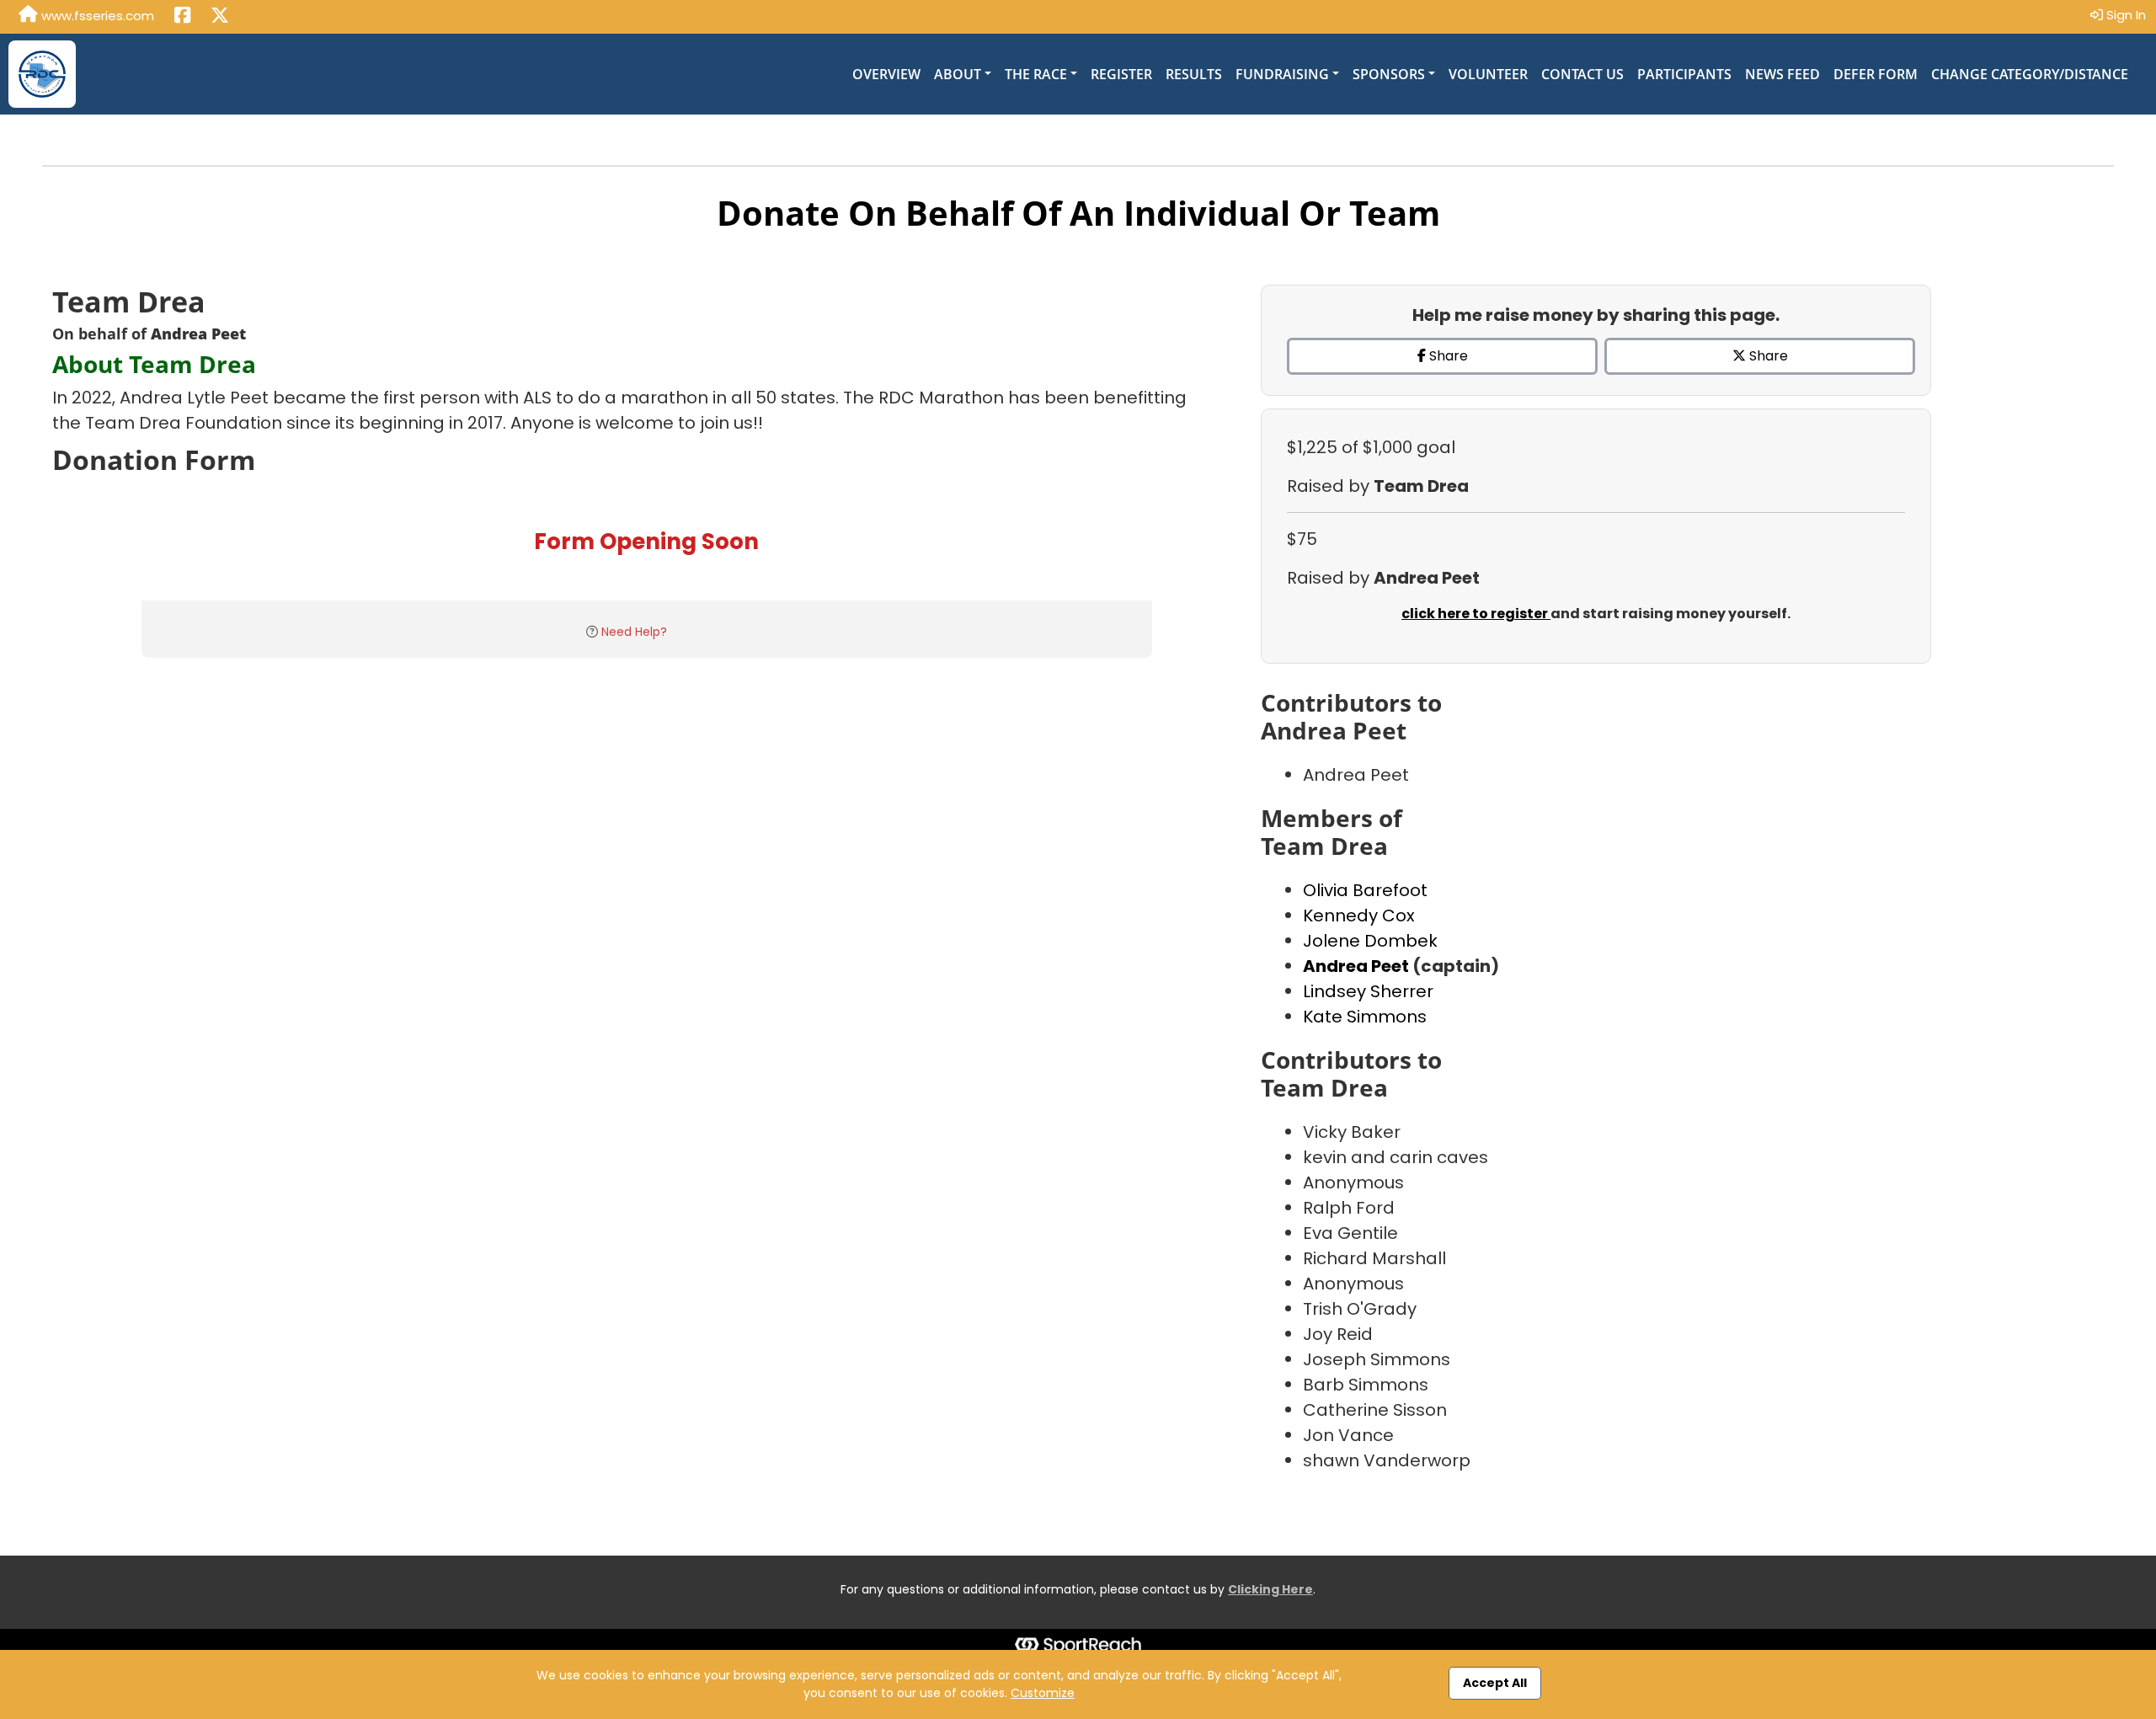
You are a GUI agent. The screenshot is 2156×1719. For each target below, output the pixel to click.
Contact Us (1582, 74)
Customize (1043, 1693)
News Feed (1782, 74)
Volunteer (1488, 74)
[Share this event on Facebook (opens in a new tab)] (182, 17)
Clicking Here (1270, 1589)
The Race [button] (1036, 74)
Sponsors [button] (1389, 74)
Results (1194, 74)
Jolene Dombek (1370, 941)
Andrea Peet (1358, 966)
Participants (1684, 74)
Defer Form (1876, 74)
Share (1447, 356)
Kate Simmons (1365, 1017)
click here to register (1476, 614)
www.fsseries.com (96, 16)
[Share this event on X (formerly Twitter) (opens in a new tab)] (220, 17)
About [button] (958, 74)
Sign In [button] (2124, 15)
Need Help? (634, 632)
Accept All (1495, 1683)
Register (1121, 74)
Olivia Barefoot (1365, 890)
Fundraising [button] (1282, 74)
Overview (886, 74)
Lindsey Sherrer (1368, 991)
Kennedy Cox (1359, 916)
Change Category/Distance (2030, 74)
